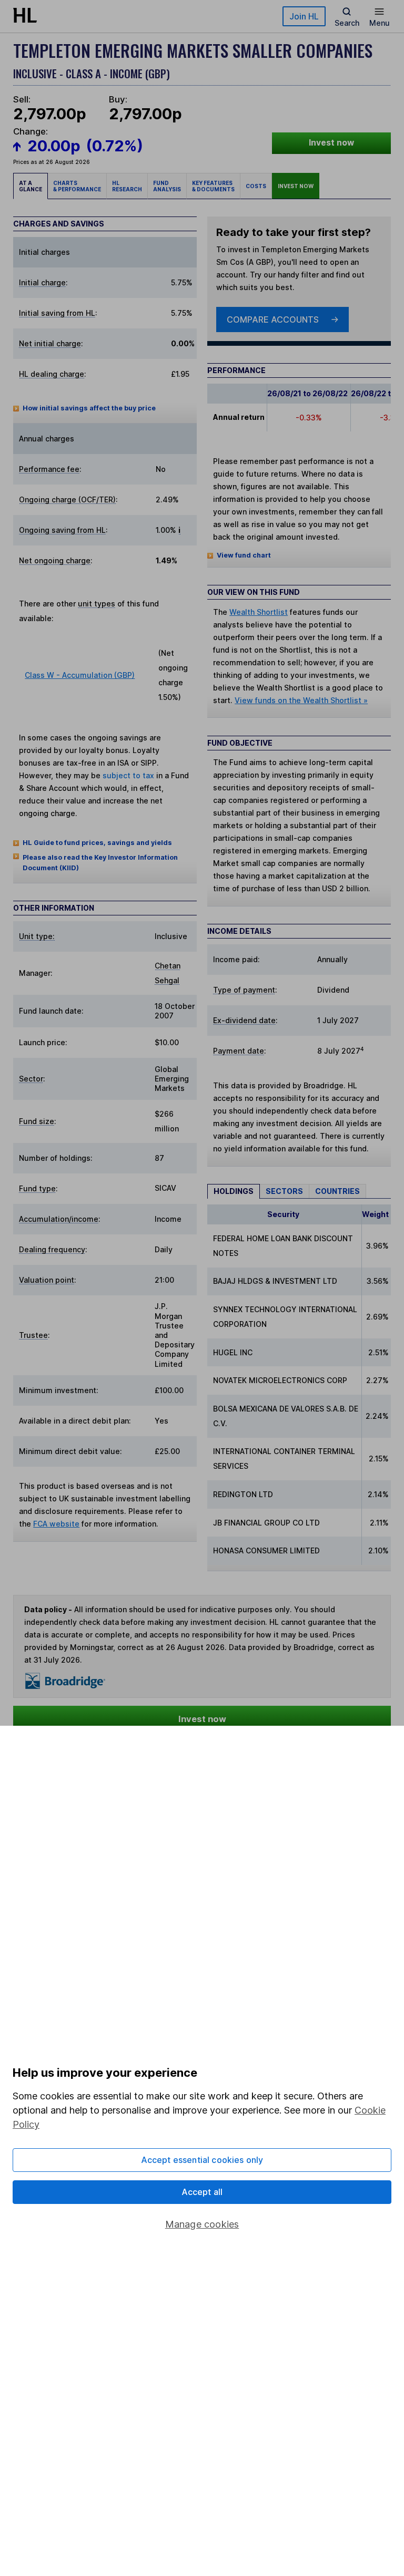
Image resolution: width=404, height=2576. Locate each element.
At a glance (31, 186)
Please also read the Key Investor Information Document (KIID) (100, 863)
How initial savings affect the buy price (89, 408)
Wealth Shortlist (259, 612)
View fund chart (244, 555)
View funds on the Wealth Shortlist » (301, 700)
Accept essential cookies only (202, 2160)
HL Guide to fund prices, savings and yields (97, 843)
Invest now (331, 143)
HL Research (127, 186)
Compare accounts (273, 320)
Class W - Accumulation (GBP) (80, 675)
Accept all (202, 2192)
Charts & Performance (77, 186)
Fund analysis (167, 186)
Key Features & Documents (213, 186)
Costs (256, 186)
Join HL (304, 16)
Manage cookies (202, 2224)
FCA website (56, 1524)
